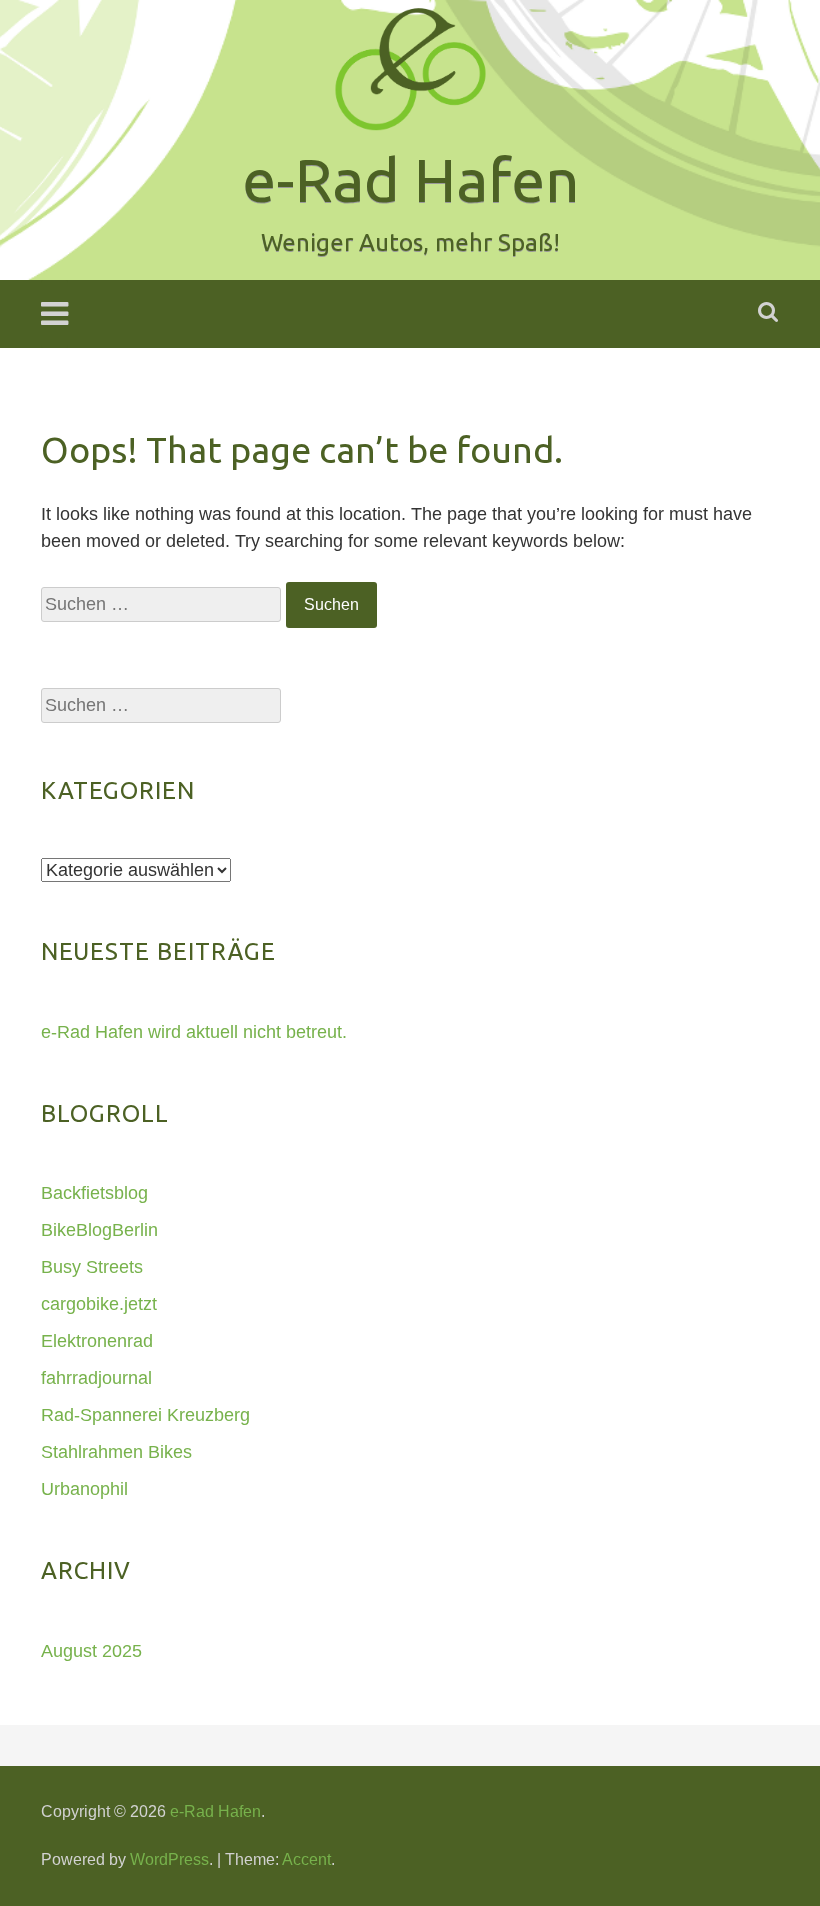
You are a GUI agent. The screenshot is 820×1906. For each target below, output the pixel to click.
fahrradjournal (96, 1378)
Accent (306, 1859)
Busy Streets (92, 1267)
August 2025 (91, 1651)
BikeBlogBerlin (99, 1230)
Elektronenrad (97, 1341)
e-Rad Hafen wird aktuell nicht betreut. (194, 1032)
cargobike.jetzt (99, 1304)
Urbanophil (84, 1489)
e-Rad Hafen (215, 1811)
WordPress (169, 1859)
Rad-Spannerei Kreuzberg (145, 1415)
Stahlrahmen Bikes (116, 1452)
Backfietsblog (94, 1193)
